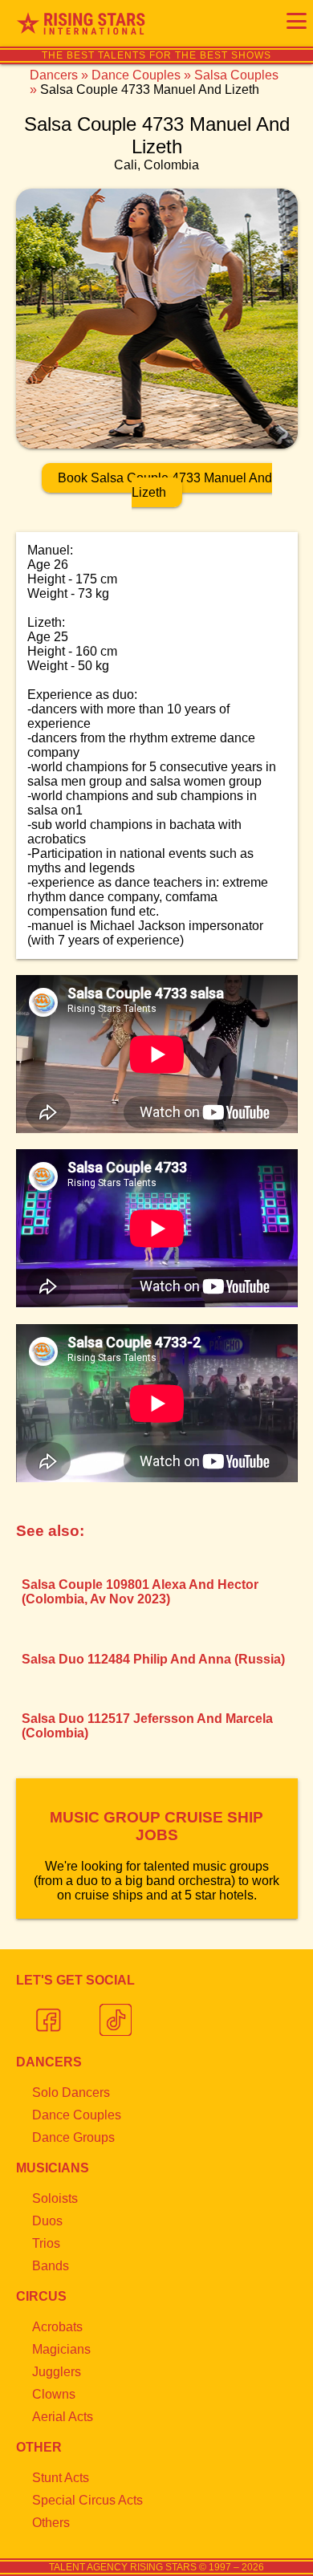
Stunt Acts (61, 2478)
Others (51, 2523)
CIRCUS (41, 2296)
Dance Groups (73, 2137)
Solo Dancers (71, 2092)
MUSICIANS (53, 2168)
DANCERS (49, 2062)
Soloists (55, 2198)
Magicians (61, 2349)
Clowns (54, 2394)
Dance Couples (136, 75)
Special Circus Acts (87, 2500)
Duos (47, 2221)
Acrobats (57, 2327)
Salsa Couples (236, 75)
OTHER (39, 2447)
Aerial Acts (63, 2417)
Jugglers (57, 2372)
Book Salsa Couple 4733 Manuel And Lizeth (165, 485)
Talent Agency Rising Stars (123, 2567)
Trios (46, 2243)
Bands (51, 2266)
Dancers (54, 75)
